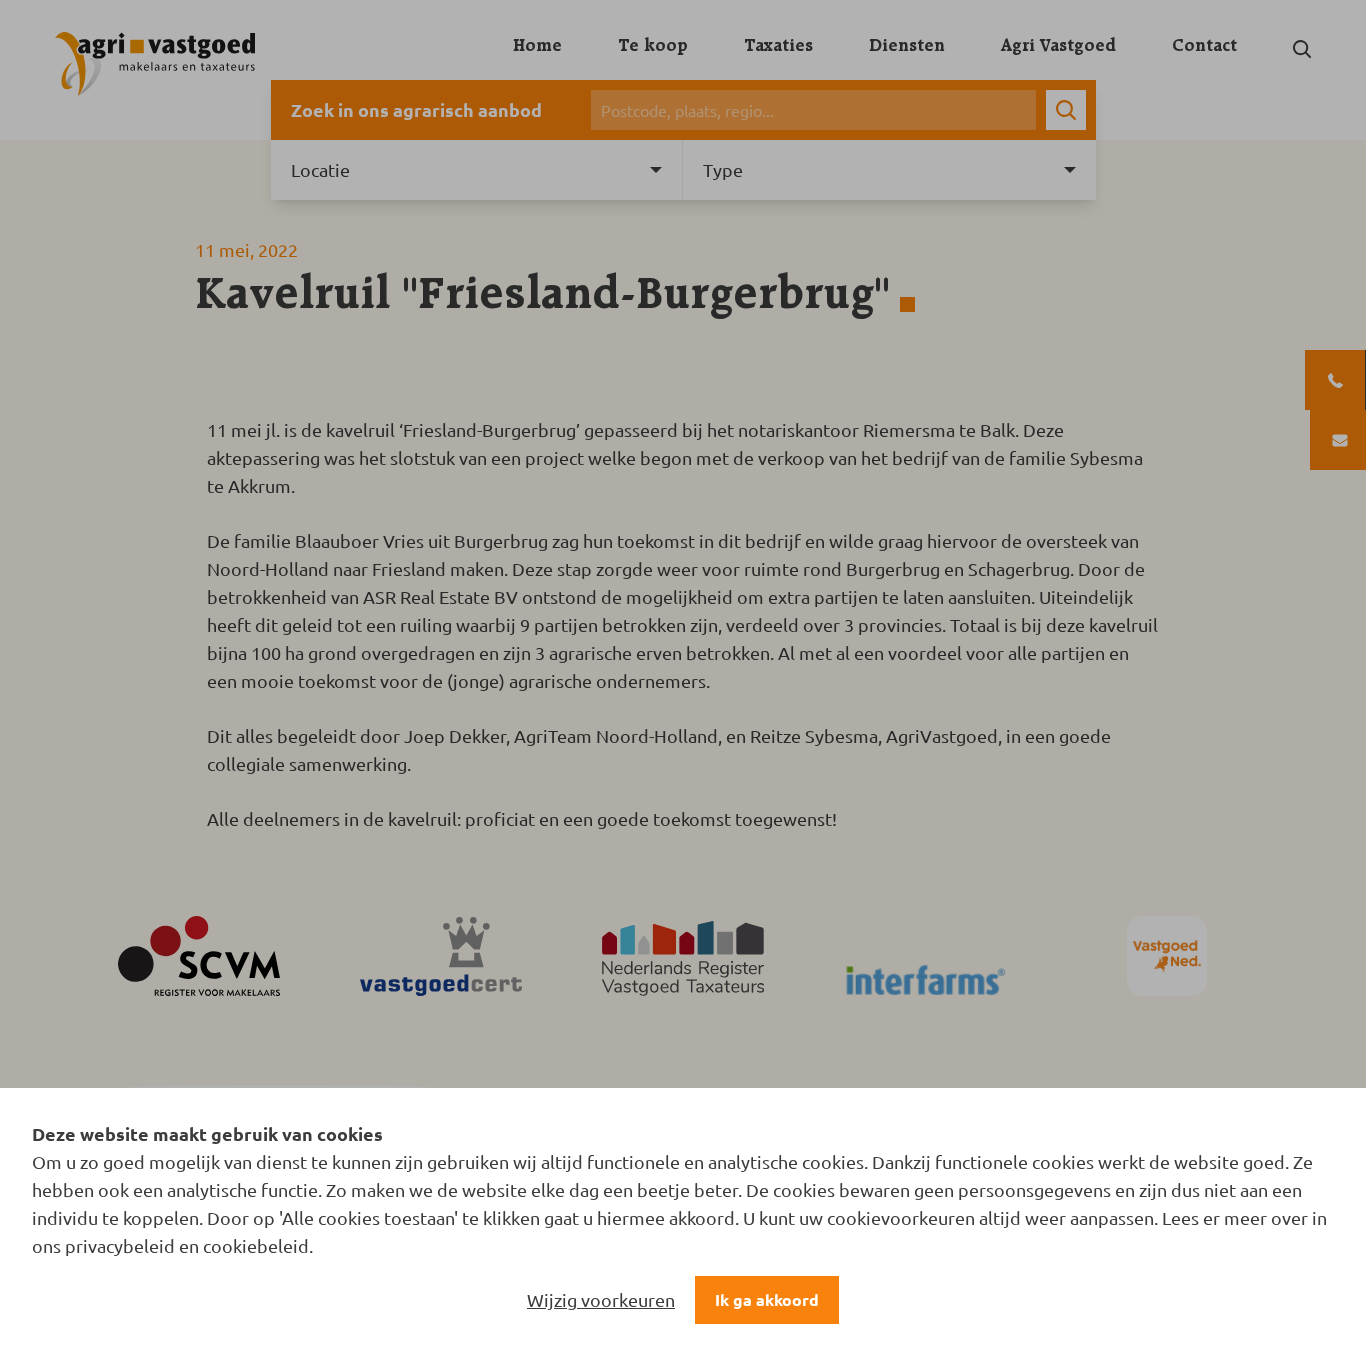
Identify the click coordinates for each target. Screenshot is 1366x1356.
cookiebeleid (256, 1245)
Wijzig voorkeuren (601, 1299)
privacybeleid (120, 1245)
